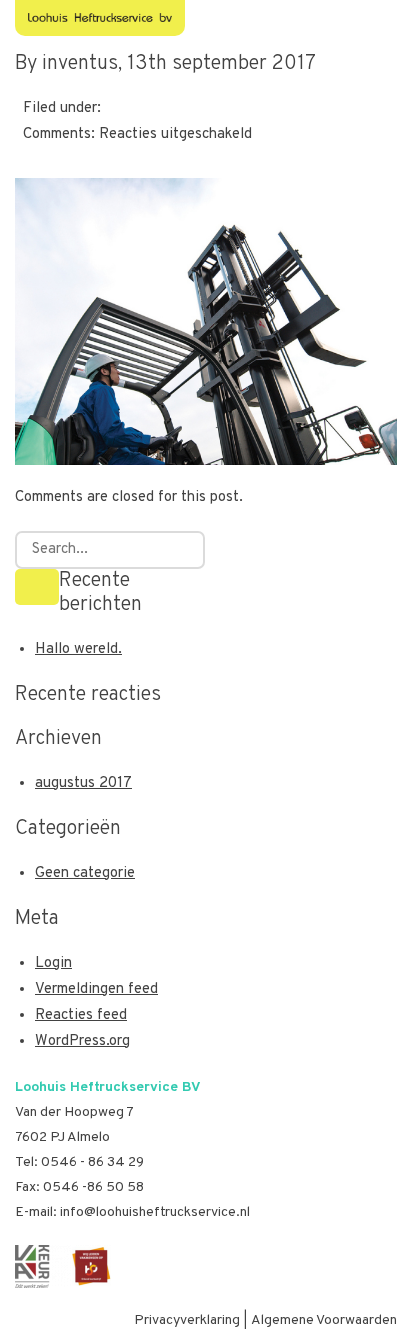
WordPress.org (82, 1041)
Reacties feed (81, 1015)
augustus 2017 (83, 783)
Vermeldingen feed (96, 989)
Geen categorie (85, 873)
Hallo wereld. (78, 649)
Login (53, 963)
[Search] (37, 587)
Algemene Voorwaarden (324, 1320)
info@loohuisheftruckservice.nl (155, 1212)
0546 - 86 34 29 (92, 1162)
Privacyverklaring (187, 1320)
